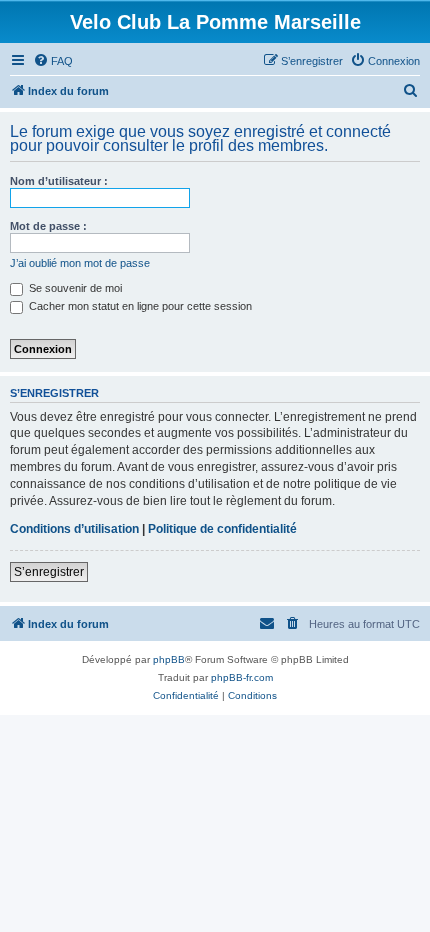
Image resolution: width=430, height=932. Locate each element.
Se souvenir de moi (74, 288)
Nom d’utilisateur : (59, 181)
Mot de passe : (48, 226)
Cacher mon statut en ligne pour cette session (139, 306)
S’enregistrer (49, 572)
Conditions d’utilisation (74, 529)
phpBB (169, 659)
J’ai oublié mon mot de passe (80, 263)
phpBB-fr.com (242, 677)
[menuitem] (53, 61)
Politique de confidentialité (222, 529)
